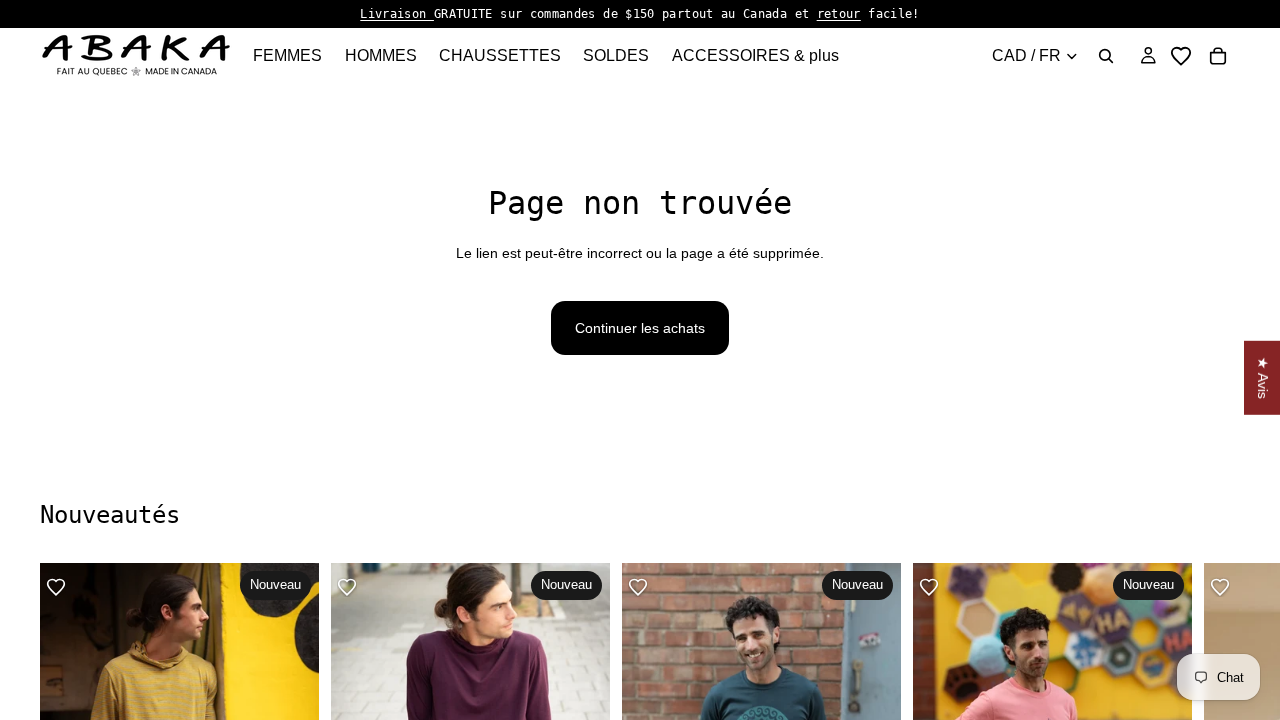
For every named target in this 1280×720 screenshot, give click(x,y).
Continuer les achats (640, 328)
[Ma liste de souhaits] (1181, 56)
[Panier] (1218, 56)
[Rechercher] (1106, 56)
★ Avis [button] (1263, 378)
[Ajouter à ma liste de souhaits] (56, 587)
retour (839, 14)
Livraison (397, 14)
